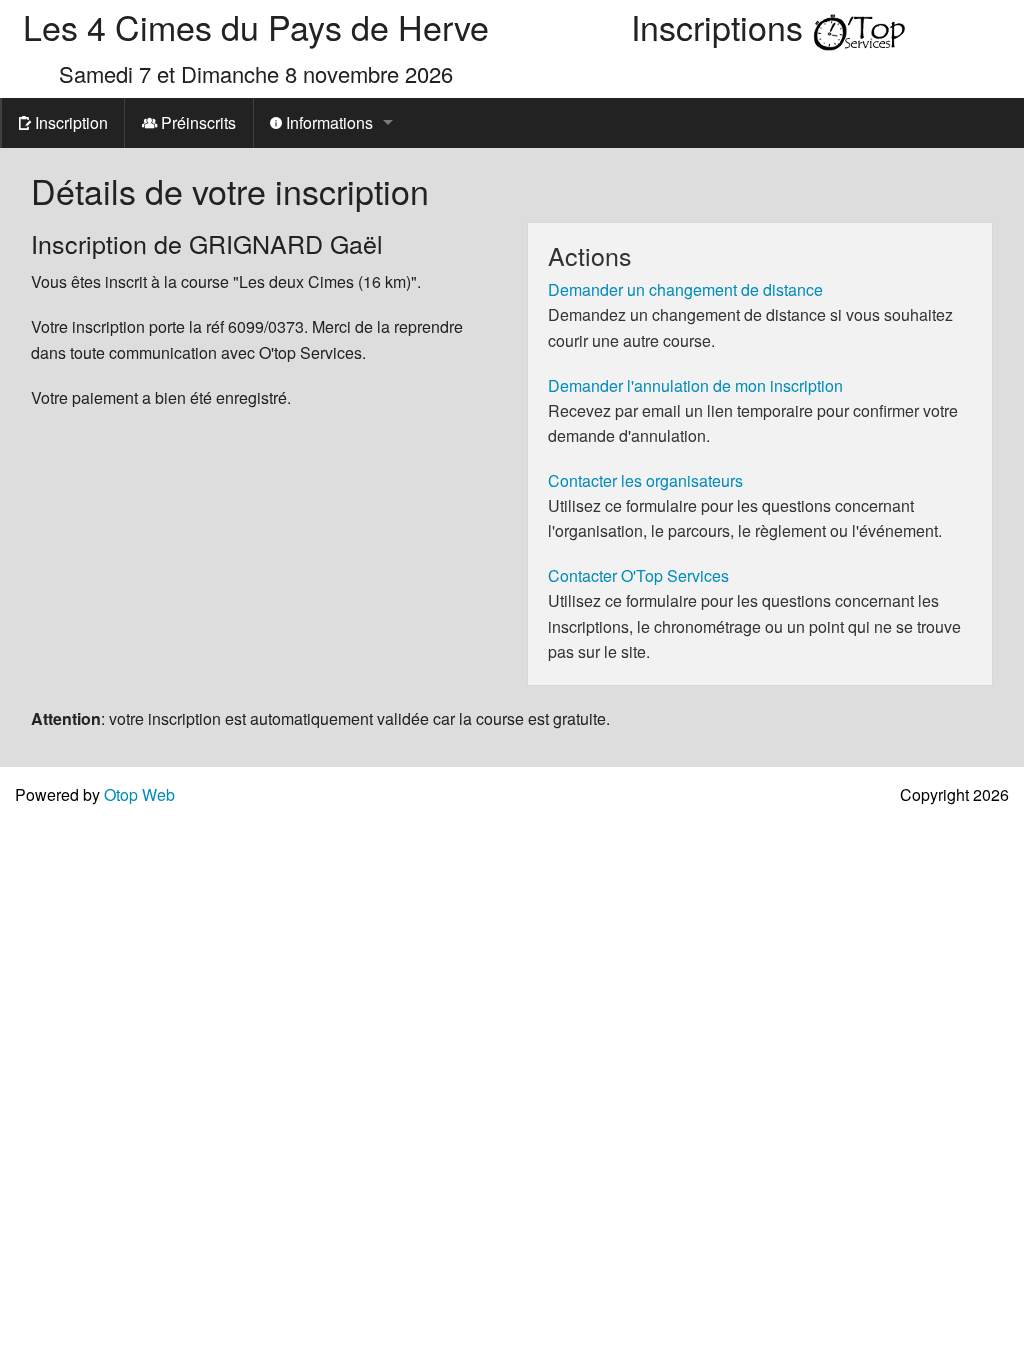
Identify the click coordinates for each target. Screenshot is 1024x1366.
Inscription (69, 122)
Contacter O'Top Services (638, 575)
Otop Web (139, 794)
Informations (327, 122)
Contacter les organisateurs (645, 480)
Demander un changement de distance (685, 289)
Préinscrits (196, 122)
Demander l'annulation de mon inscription (695, 385)
